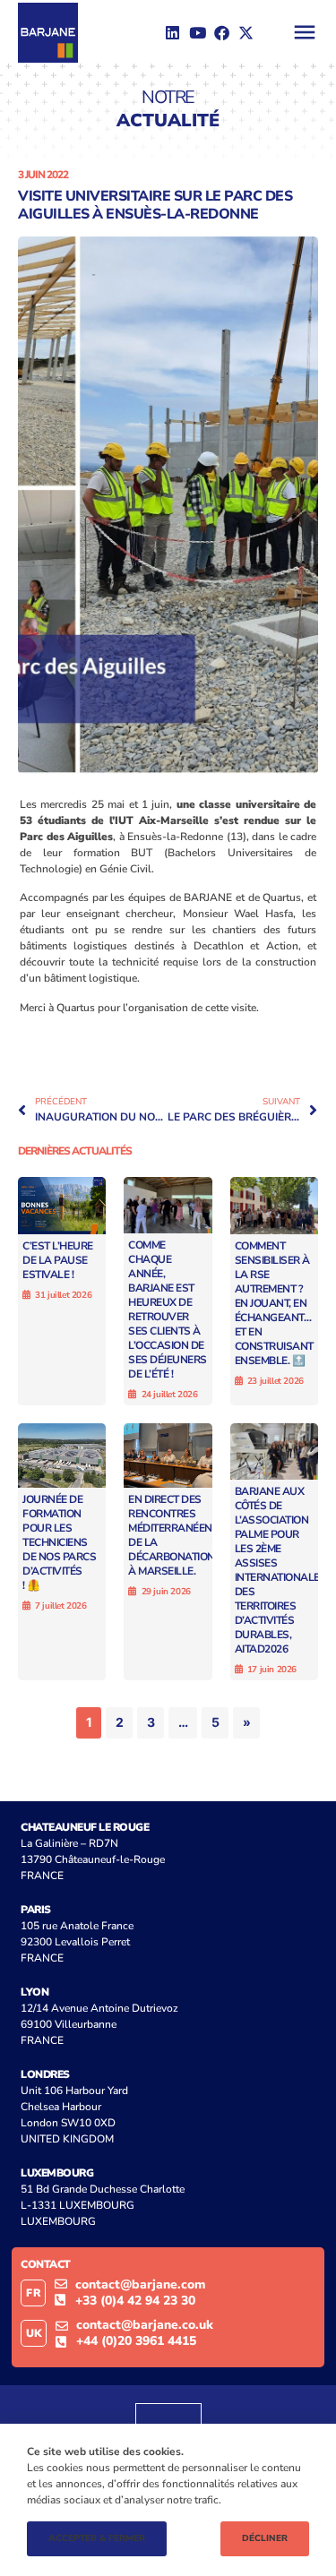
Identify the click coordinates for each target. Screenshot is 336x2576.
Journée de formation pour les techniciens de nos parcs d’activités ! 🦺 (59, 1542)
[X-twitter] (246, 32)
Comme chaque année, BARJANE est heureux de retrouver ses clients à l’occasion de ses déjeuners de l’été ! (168, 1309)
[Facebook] (221, 32)
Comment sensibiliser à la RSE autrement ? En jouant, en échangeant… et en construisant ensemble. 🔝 (274, 1303)
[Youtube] (197, 32)
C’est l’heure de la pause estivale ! (58, 1260)
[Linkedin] (172, 32)
